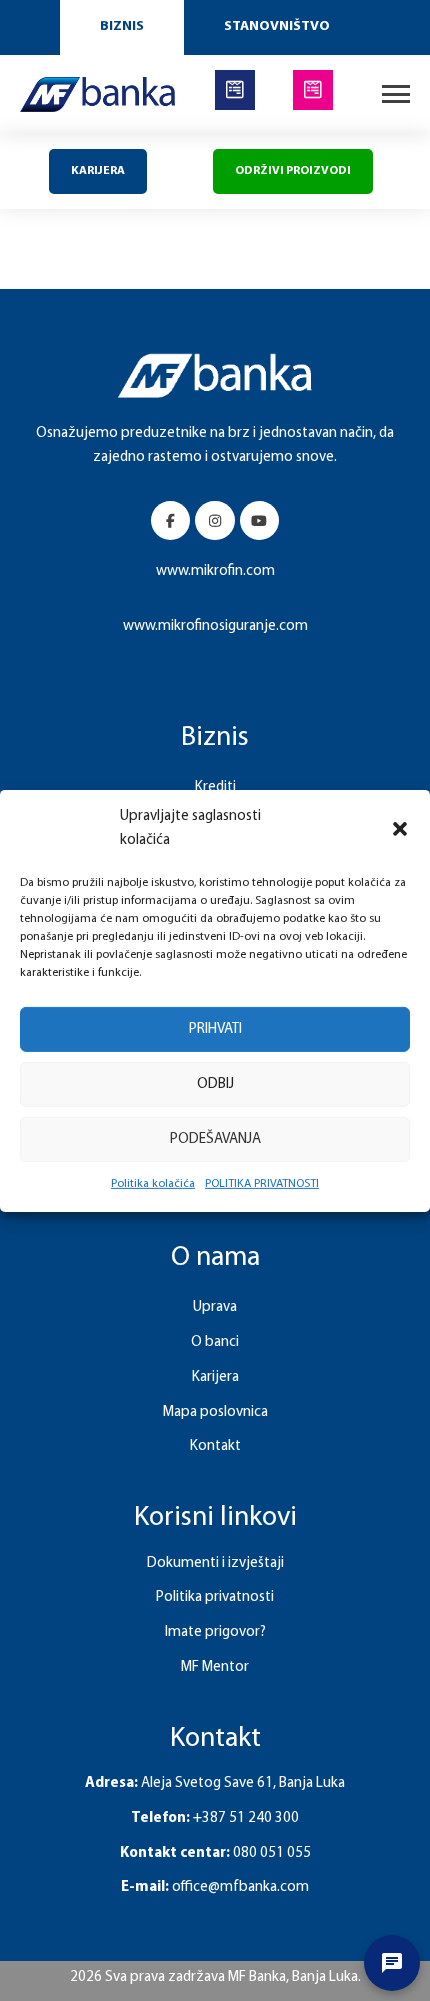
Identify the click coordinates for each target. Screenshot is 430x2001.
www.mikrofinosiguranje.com (215, 626)
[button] (400, 829)
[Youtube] (259, 520)
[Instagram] (214, 520)
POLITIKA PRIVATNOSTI (262, 1184)
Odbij (215, 1083)
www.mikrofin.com (215, 571)
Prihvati (215, 1028)
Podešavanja (215, 1138)
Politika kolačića (153, 1184)
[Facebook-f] (170, 520)
